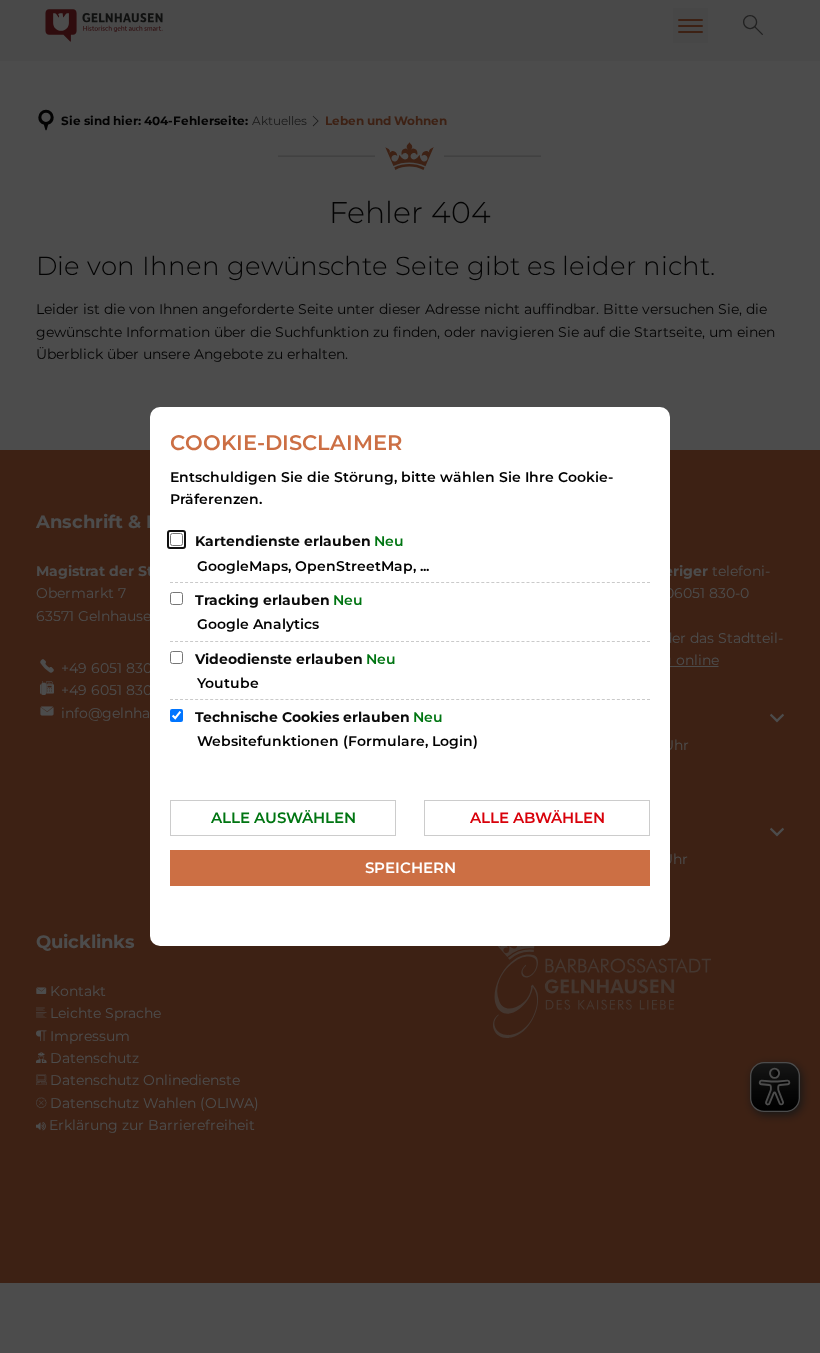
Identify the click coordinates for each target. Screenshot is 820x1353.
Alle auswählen (283, 817)
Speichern (410, 867)
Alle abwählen (537, 817)
